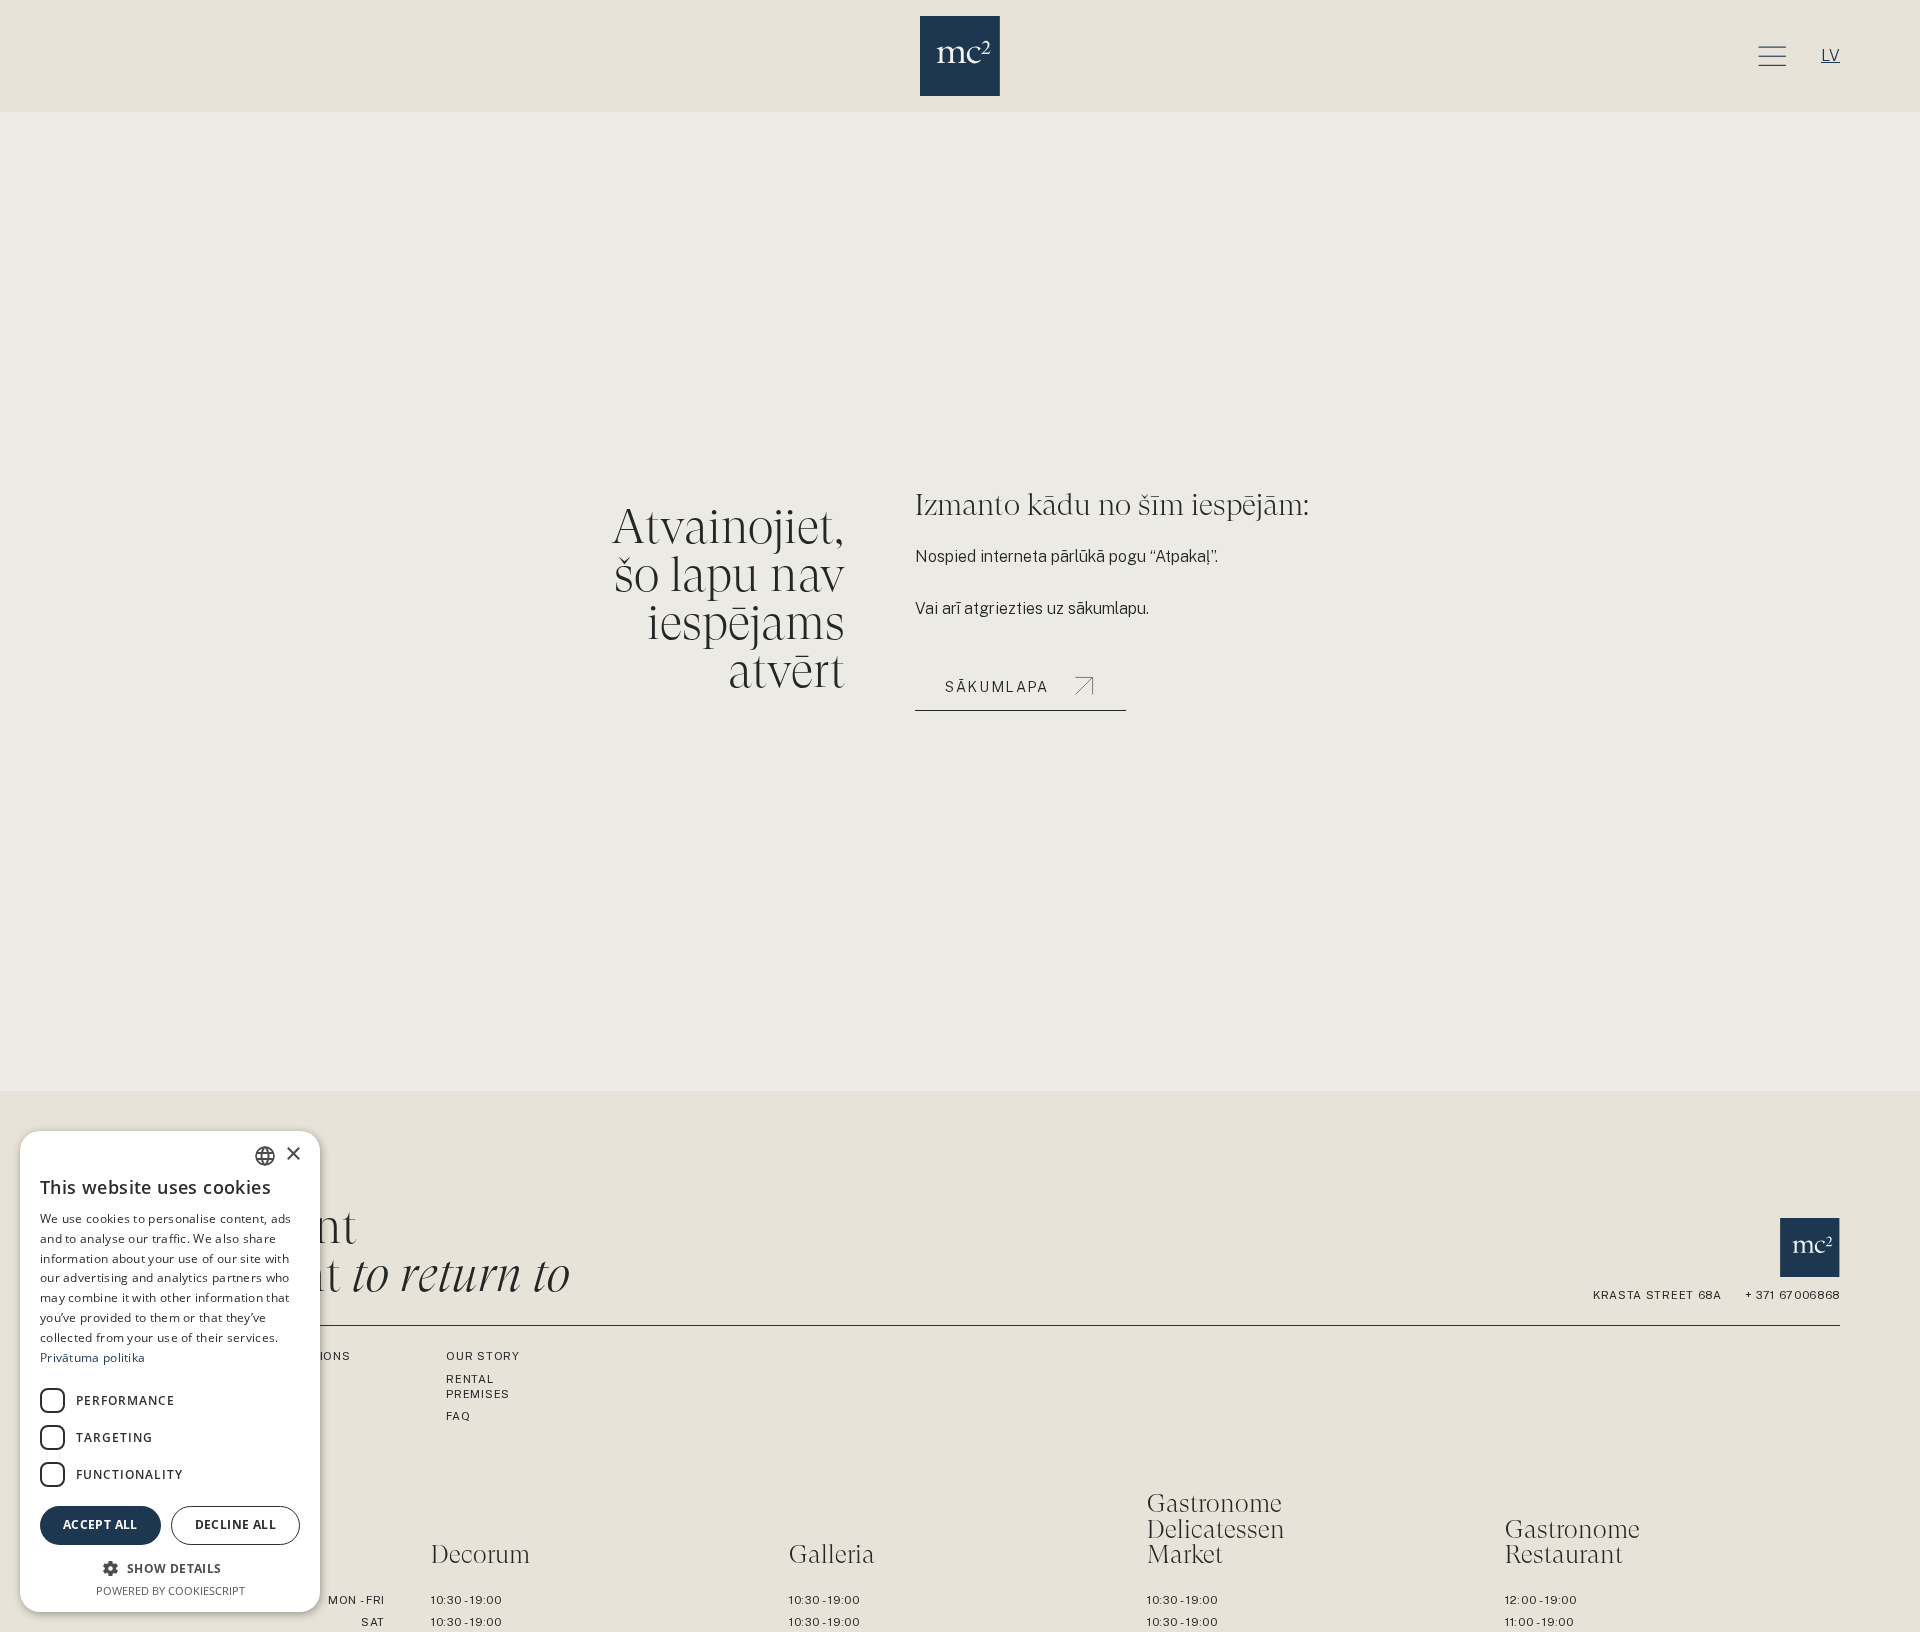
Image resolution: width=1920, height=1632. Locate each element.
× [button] (292, 1154)
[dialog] (170, 1371)
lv (1830, 55)
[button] (170, 1568)
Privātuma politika (92, 1357)
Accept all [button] (100, 1524)
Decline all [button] (235, 1524)
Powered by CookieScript (170, 1590)
